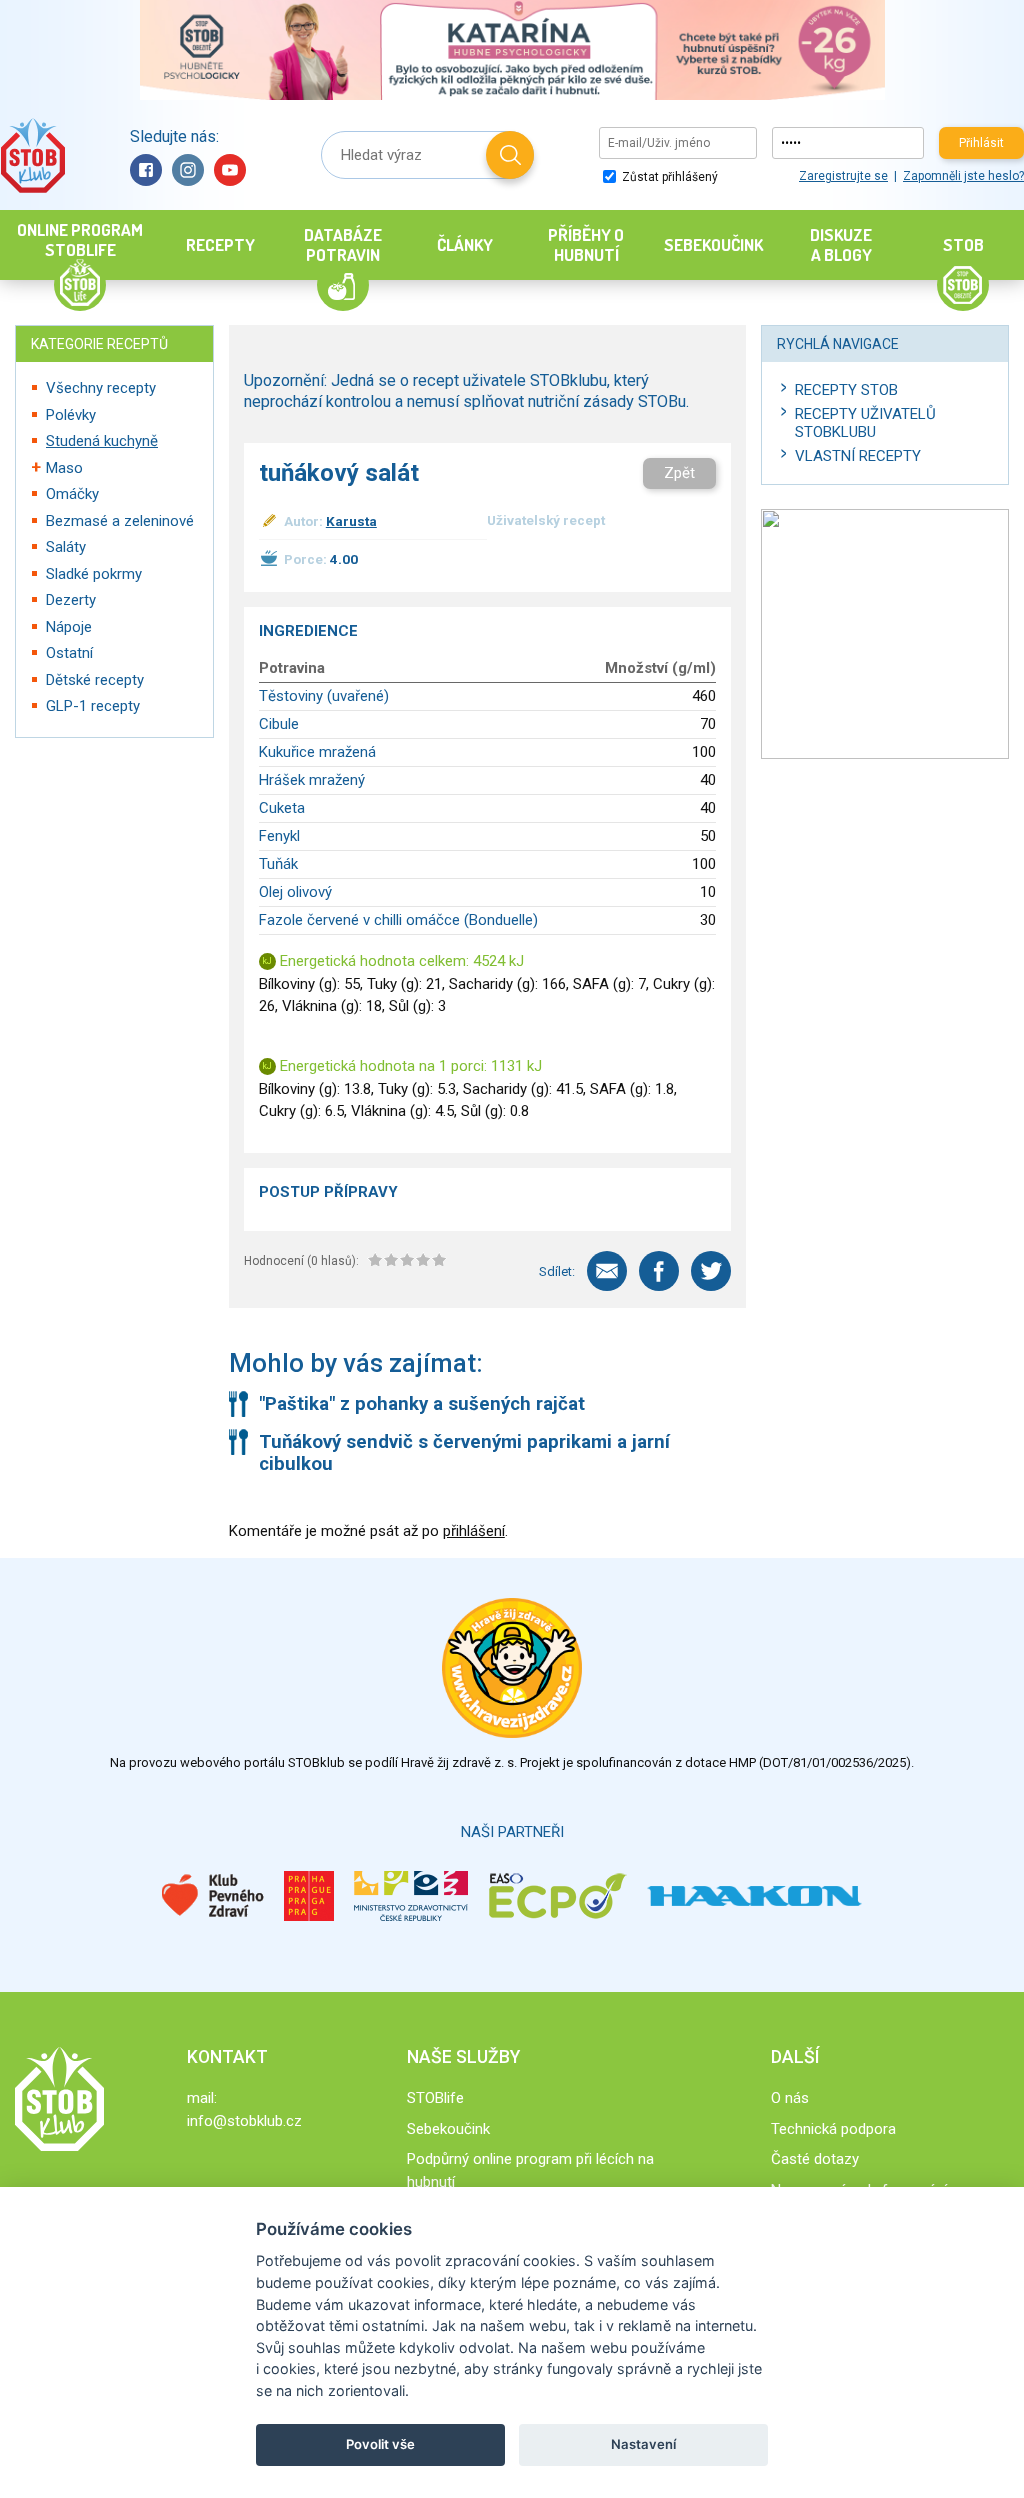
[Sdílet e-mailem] (607, 1271)
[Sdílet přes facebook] (659, 1271)
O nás (790, 2098)
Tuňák (278, 864)
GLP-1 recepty (93, 706)
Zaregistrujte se (843, 176)
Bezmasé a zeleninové (120, 521)
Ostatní (69, 653)
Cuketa (282, 808)
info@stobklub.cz (244, 2121)
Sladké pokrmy (94, 574)
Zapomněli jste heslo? (963, 176)
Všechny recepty (101, 388)
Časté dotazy (815, 2159)
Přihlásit (981, 143)
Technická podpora (833, 2129)
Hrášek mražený (312, 780)
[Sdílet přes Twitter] (711, 1271)
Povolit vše (380, 2444)
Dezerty (71, 600)
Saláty (66, 547)
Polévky (71, 415)
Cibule (279, 724)
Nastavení (643, 2444)
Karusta (351, 521)
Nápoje (69, 627)
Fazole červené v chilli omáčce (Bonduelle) (398, 920)
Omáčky (72, 494)
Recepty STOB (846, 390)
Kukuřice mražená (317, 752)
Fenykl (279, 836)
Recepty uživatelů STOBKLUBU (865, 423)
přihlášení (474, 1531)
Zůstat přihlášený (668, 177)
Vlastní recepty (858, 456)
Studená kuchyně (102, 441)
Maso (64, 468)
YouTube (230, 170)
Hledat (510, 155)
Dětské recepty (95, 680)
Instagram (188, 170)
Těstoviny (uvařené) (324, 696)
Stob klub (32, 155)
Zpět (679, 473)
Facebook (146, 170)
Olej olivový (295, 892)
